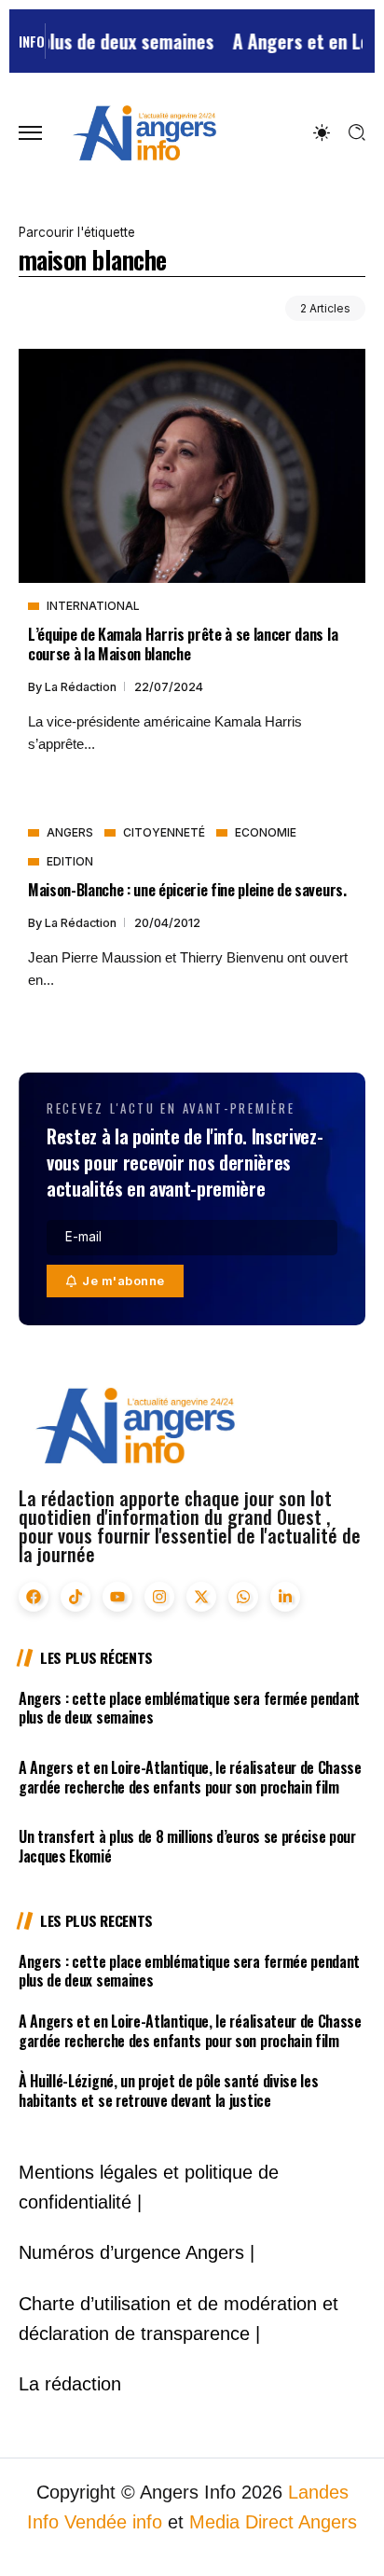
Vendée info (113, 2522)
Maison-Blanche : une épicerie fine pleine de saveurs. (187, 889)
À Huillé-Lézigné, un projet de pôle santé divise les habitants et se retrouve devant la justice (168, 2091)
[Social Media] (34, 1597)
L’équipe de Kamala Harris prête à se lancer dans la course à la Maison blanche (183, 644)
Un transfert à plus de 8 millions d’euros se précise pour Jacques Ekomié (187, 1846)
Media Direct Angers (273, 2522)
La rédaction (82, 687)
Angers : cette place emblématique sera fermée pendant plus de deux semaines (189, 1708)
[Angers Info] (144, 132)
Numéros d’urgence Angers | (137, 2252)
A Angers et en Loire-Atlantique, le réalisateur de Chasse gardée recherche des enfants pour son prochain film (190, 1777)
